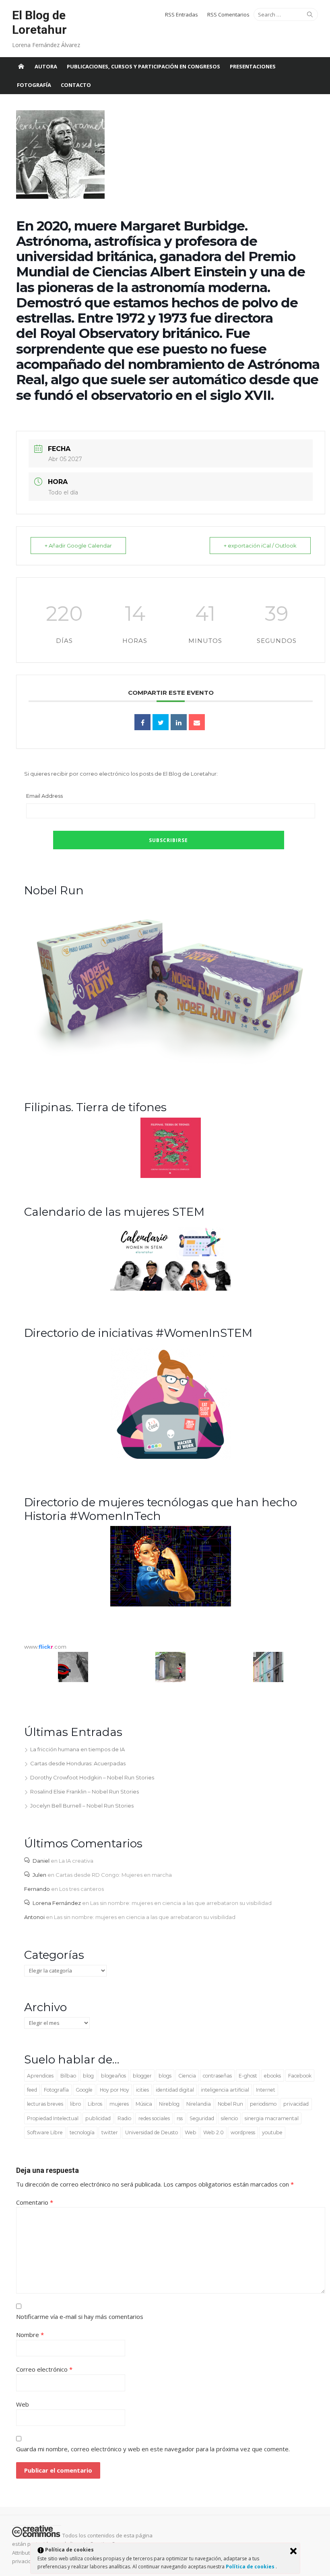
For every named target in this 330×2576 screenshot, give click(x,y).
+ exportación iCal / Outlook (260, 546)
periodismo (263, 2104)
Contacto (76, 85)
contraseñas (217, 2076)
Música (144, 2104)
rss (180, 2118)
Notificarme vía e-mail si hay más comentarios (80, 2317)
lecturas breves (45, 2104)
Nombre (30, 2335)
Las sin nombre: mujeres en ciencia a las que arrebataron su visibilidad (181, 1903)
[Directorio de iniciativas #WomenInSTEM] (171, 1458)
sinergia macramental (272, 2118)
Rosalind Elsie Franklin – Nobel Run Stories (85, 1791)
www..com (45, 1647)
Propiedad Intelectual (53, 2118)
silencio (229, 2118)
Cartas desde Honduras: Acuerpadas (78, 1763)
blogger (142, 2076)
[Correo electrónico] (197, 722)
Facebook (300, 2076)
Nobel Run (230, 2104)
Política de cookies (251, 2567)
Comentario (35, 2202)
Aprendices (40, 2076)
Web (191, 2132)
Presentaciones (253, 66)
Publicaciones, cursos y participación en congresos (143, 66)
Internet (266, 2090)
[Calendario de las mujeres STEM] (171, 1289)
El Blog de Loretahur (39, 22)
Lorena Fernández (57, 1903)
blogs (165, 2076)
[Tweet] (161, 722)
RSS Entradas (181, 14)
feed (32, 2090)
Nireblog (169, 2104)
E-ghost (248, 2076)
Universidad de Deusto (152, 2132)
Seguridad (202, 2118)
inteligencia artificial (225, 2090)
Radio (124, 2118)
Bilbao (68, 2076)
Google (84, 2090)
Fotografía (34, 85)
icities (142, 2090)
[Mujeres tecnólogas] (171, 1604)
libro (75, 2104)
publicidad (98, 2118)
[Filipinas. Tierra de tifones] (171, 1176)
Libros (95, 2104)
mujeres (119, 2104)
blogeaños (113, 2076)
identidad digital (175, 2090)
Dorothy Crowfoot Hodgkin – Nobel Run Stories (92, 1777)
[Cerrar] (293, 2551)
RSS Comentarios (228, 14)
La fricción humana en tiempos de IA (77, 1749)
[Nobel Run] (171, 1063)
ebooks (272, 2076)
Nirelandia (199, 2104)
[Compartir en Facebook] (142, 722)
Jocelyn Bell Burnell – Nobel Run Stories (82, 1806)
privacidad (296, 2104)
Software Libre (45, 2132)
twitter (110, 2132)
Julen (39, 1875)
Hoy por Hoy (114, 2090)
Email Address (44, 796)
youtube (272, 2132)
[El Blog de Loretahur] (21, 66)
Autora (46, 66)
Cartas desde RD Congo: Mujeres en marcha (114, 1875)
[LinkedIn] (179, 722)
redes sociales (154, 2118)
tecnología (82, 2132)
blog (88, 2076)
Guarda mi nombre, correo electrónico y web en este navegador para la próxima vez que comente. (153, 2449)
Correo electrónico (44, 2369)
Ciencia (187, 2076)
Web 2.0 (213, 2132)
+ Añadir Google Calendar (78, 546)
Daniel (41, 1861)
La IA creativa (76, 1861)
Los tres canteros (81, 1889)
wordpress (243, 2132)
